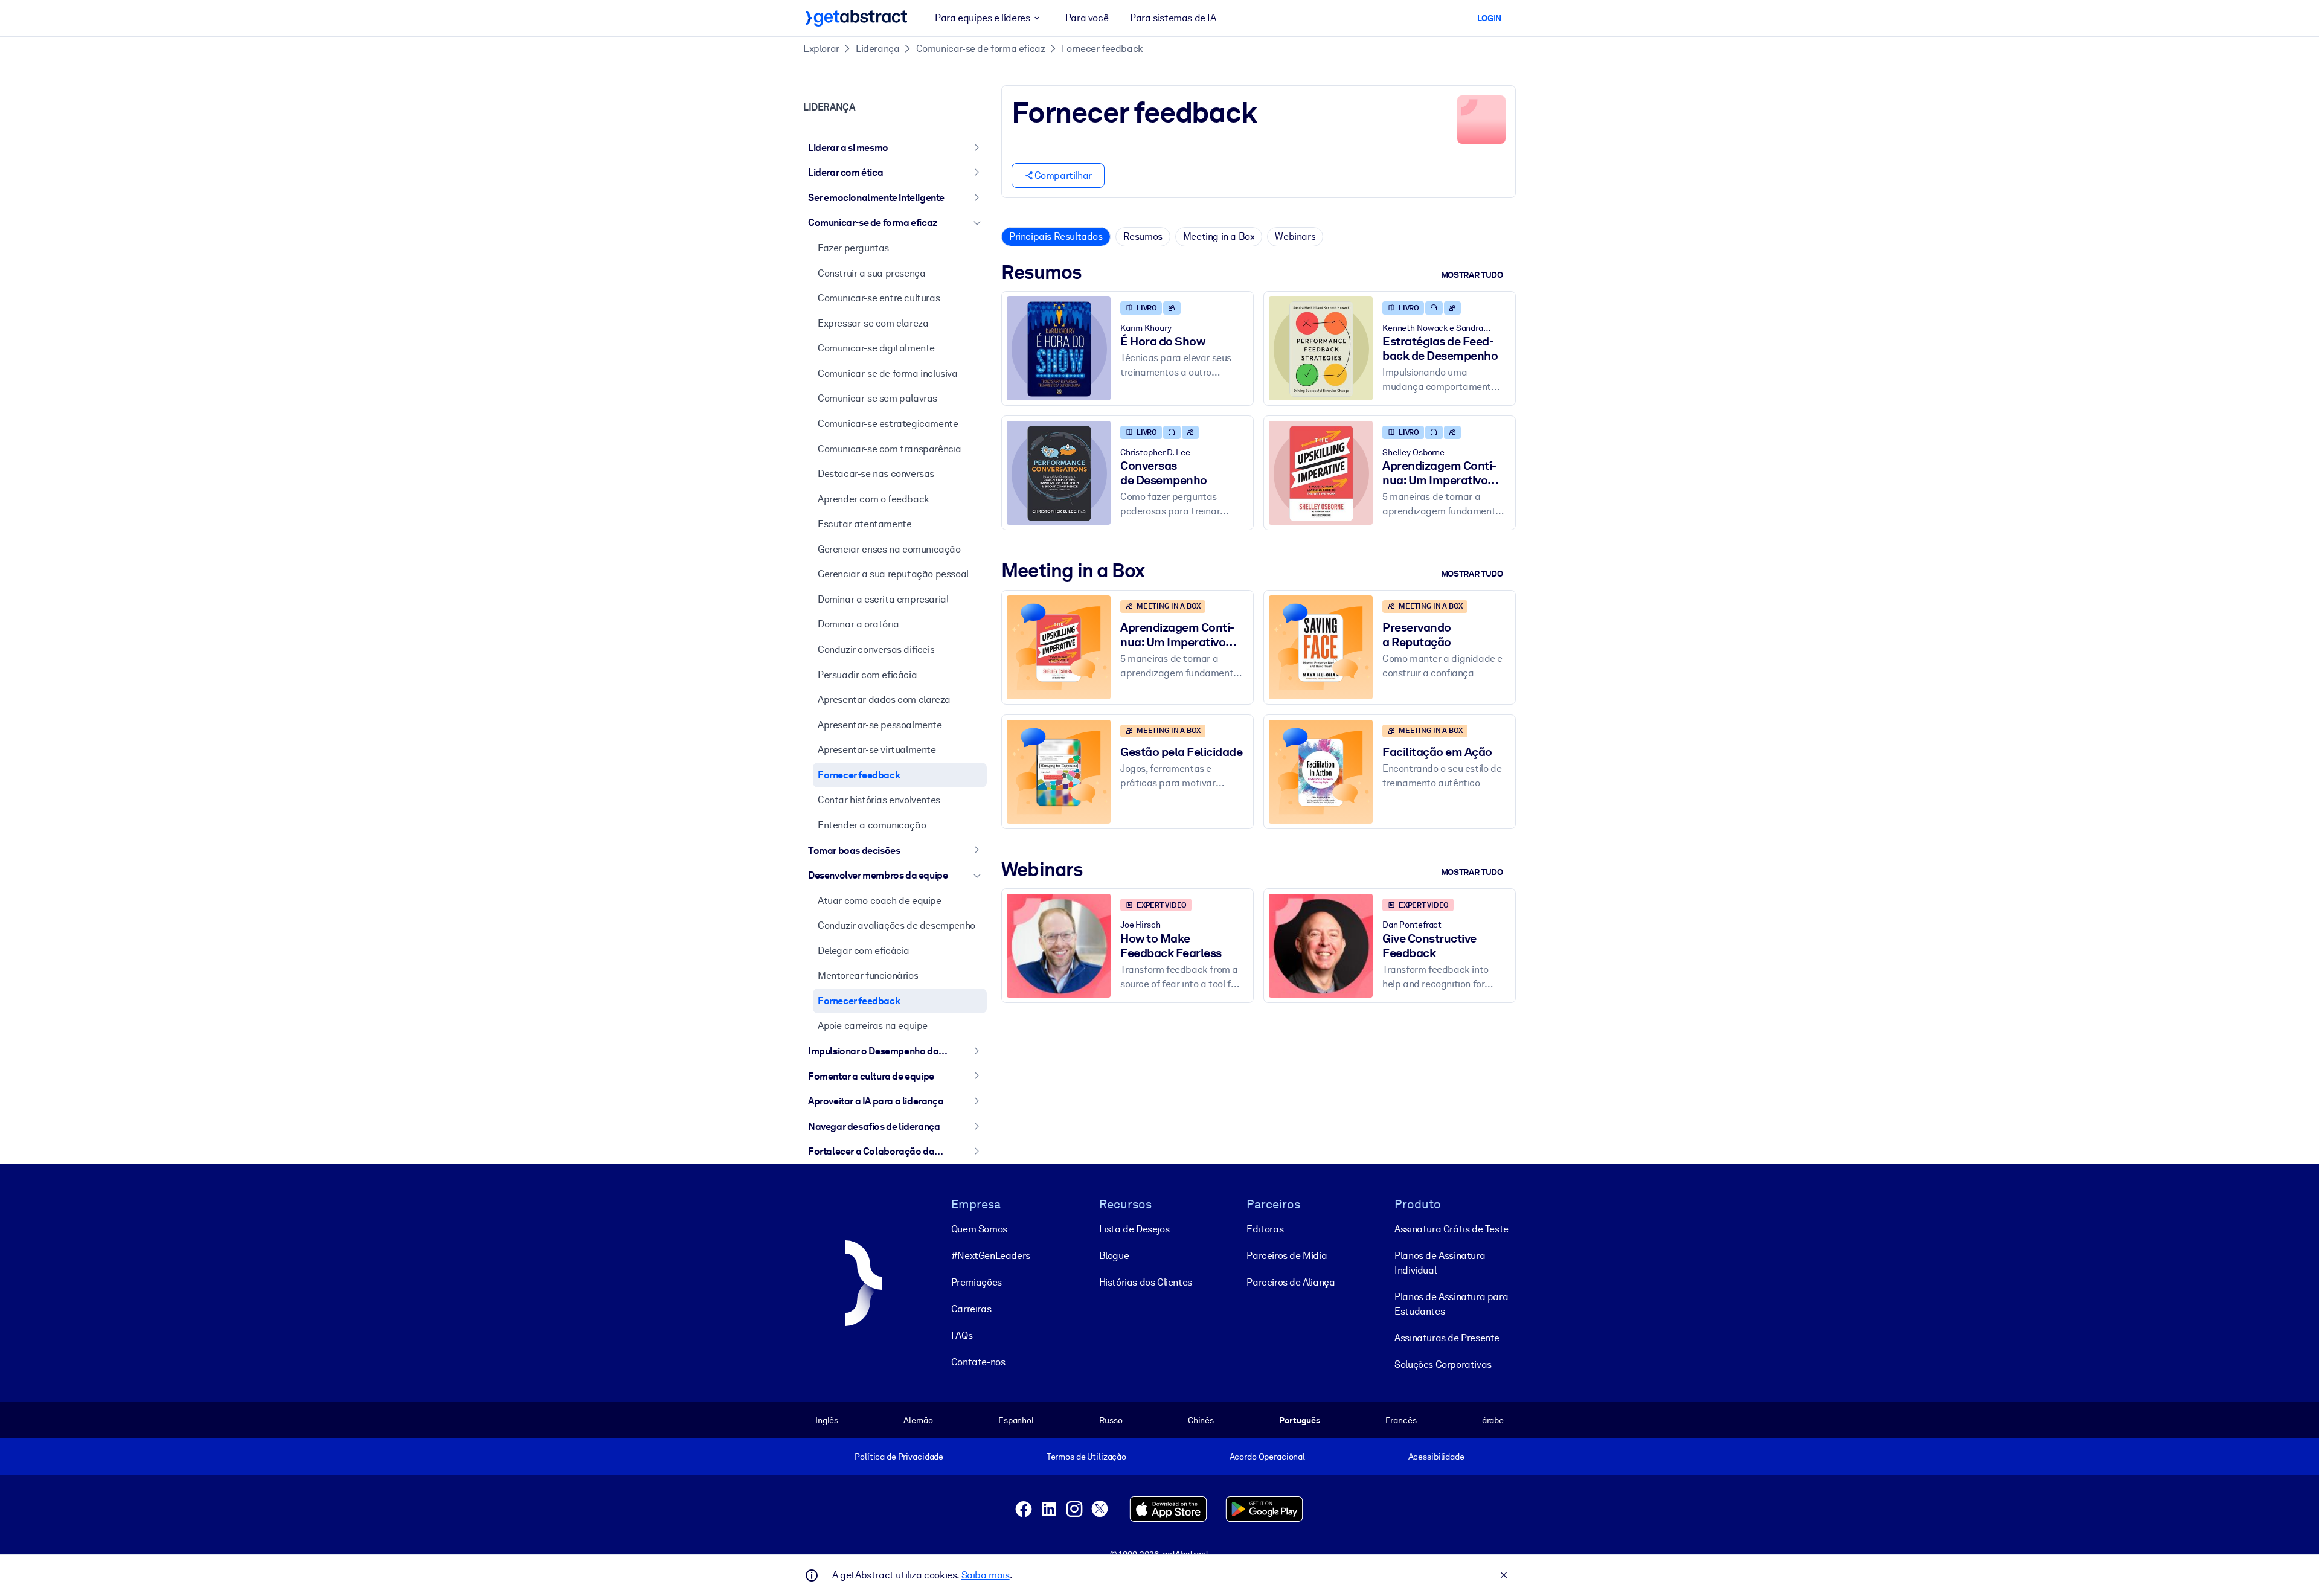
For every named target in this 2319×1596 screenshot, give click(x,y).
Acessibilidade (1436, 1457)
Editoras (1265, 1229)
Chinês (1201, 1420)
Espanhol (1016, 1420)
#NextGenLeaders (991, 1256)
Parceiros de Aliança (1291, 1282)
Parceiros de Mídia (1287, 1256)
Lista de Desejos (1134, 1229)
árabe (1493, 1420)
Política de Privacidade (899, 1457)
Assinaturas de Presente (1447, 1338)
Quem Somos (979, 1229)
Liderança (877, 49)
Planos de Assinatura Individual (1440, 1263)
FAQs (962, 1335)
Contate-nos (978, 1362)
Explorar (821, 49)
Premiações (977, 1282)
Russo (1111, 1420)
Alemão (918, 1420)
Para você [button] (1087, 18)
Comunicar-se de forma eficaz (981, 49)
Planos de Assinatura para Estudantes (1451, 1304)
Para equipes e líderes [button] (982, 18)
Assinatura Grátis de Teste (1451, 1229)
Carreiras (971, 1309)
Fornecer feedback (1102, 49)
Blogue (1114, 1256)
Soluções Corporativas (1443, 1364)
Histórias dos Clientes (1146, 1282)
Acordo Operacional (1268, 1457)
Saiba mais (986, 1575)
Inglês (827, 1420)
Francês (1401, 1420)
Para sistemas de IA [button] (1173, 18)
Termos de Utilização (1086, 1457)
